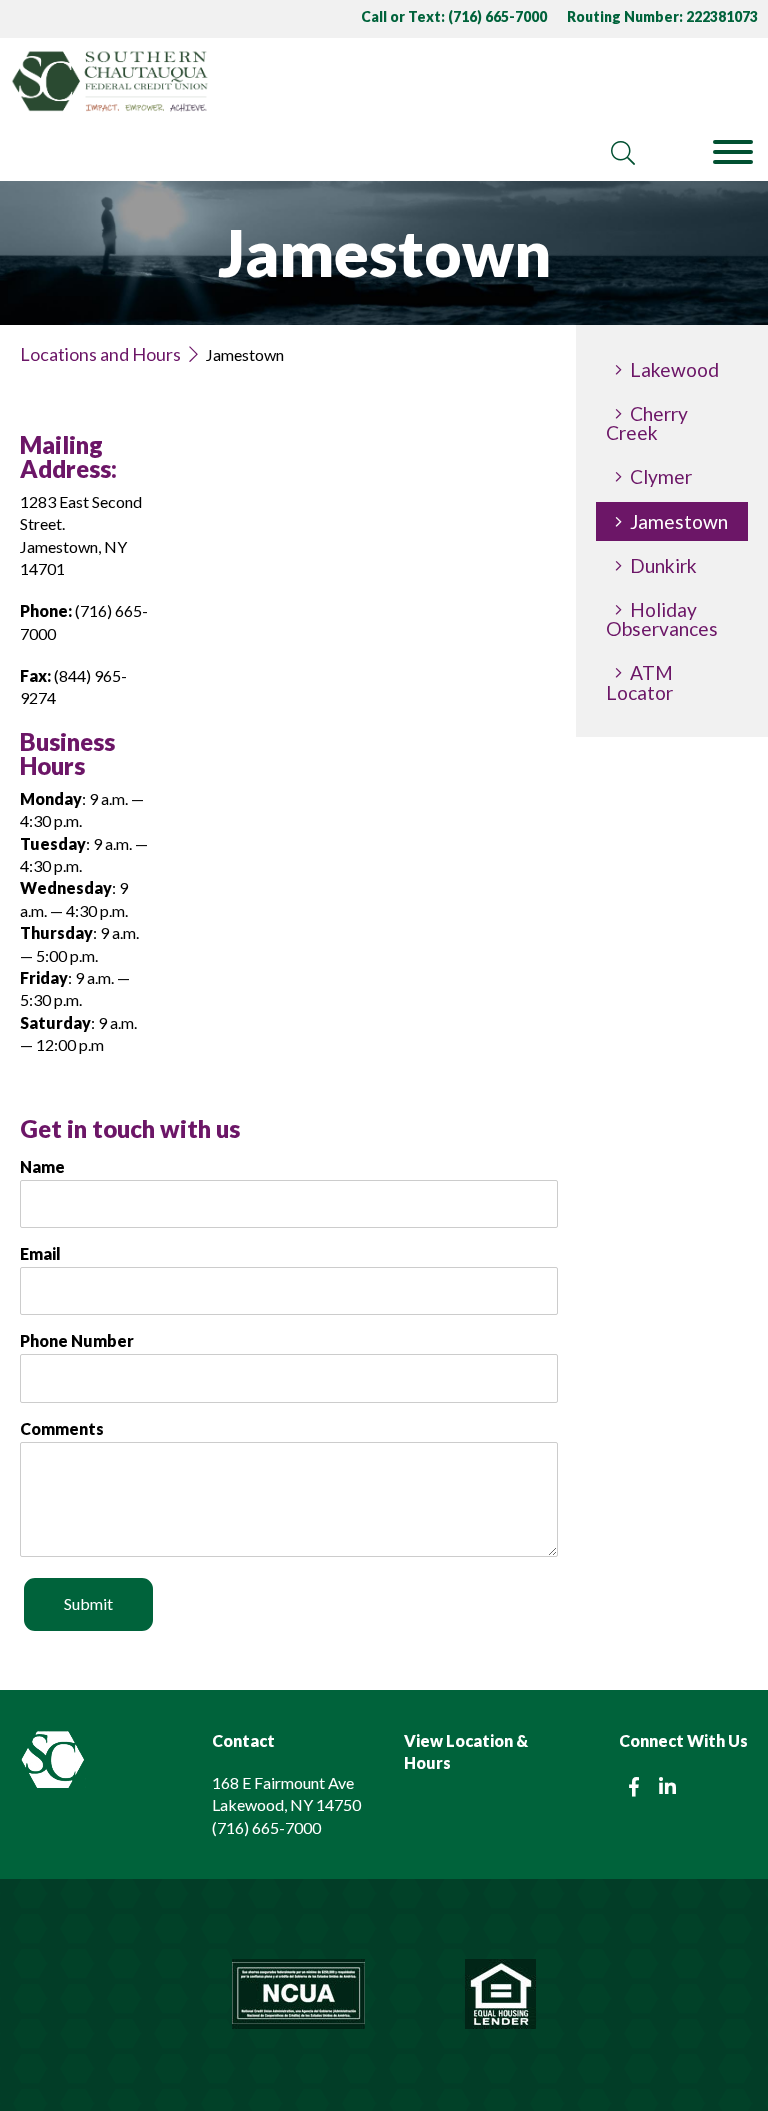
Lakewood (674, 369)
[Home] (288, 81)
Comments (62, 1429)
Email (40, 1254)
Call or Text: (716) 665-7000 (454, 16)
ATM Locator (639, 682)
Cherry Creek (647, 423)
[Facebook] (634, 1786)
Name (42, 1167)
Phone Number (77, 1341)
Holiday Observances (662, 619)
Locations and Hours (100, 354)
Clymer (661, 476)
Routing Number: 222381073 (662, 16)
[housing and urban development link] (500, 1995)
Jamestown (679, 521)
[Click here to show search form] (623, 153)
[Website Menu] (733, 153)
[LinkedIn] (667, 1786)
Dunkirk (663, 565)
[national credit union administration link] (298, 1995)
